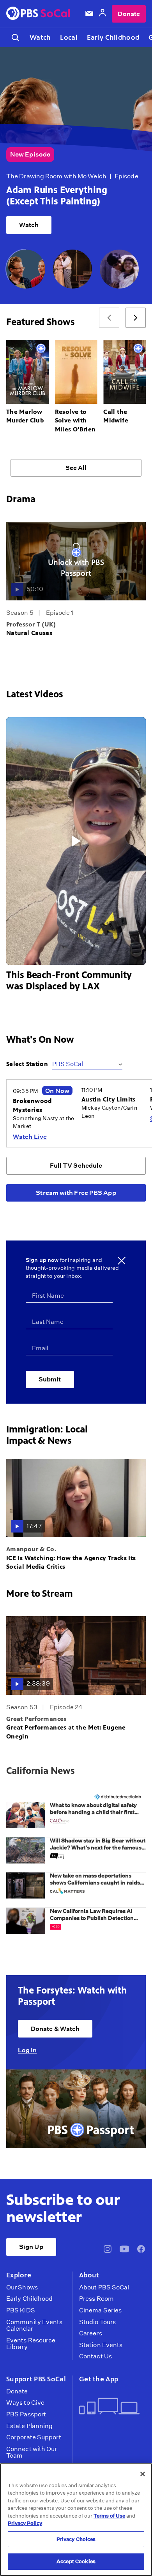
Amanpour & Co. (31, 1549)
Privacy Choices (76, 2539)
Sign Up (31, 2247)
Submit (50, 1379)
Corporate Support (34, 2437)
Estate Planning (29, 2426)
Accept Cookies (76, 2561)
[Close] (143, 2474)
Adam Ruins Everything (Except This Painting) (57, 196)
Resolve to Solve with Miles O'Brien (75, 421)
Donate (129, 14)
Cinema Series (100, 2310)
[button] (76, 1819)
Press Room (96, 2299)
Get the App (99, 2379)
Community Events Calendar (34, 2325)
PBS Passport (26, 2414)
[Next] (136, 318)
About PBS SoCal (104, 2287)
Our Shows (22, 2287)
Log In (27, 2050)
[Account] (103, 14)
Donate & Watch (55, 2029)
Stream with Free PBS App (76, 1193)
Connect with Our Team (32, 2452)
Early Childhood (113, 37)
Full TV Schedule (76, 1166)
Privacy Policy (25, 2523)
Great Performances (36, 1719)
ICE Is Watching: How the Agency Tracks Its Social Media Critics (71, 1562)
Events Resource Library (31, 2344)
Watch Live (30, 1137)
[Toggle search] (16, 38)
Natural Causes (29, 633)
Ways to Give (25, 2403)
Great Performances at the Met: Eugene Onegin (66, 1732)
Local (69, 37)
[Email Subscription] (89, 14)
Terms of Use (109, 2516)
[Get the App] (109, 2407)
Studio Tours (97, 2322)
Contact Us (95, 2356)
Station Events (101, 2345)
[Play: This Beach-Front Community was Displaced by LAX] (76, 841)
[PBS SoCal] (38, 14)
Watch (40, 37)
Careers (91, 2333)
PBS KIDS (21, 2310)
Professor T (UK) (31, 624)
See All (76, 468)
